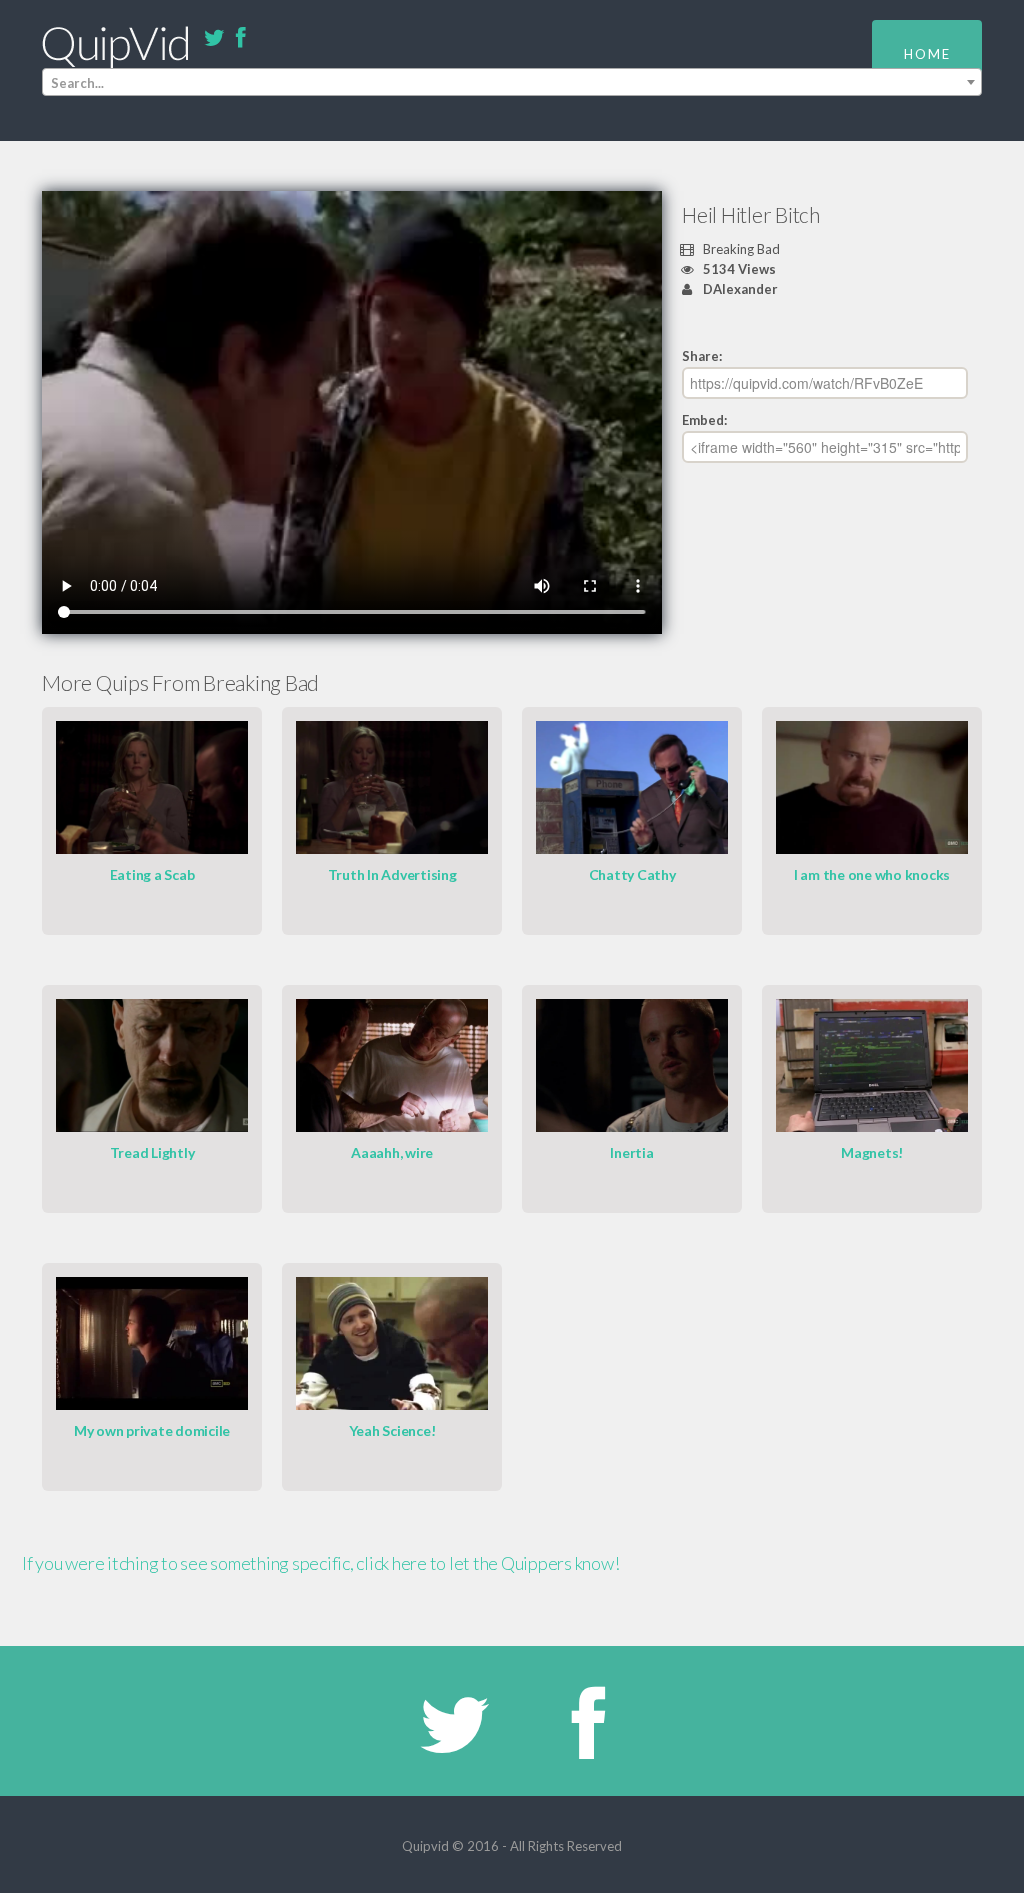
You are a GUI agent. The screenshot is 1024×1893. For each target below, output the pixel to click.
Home (927, 54)
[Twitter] (214, 39)
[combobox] (512, 82)
